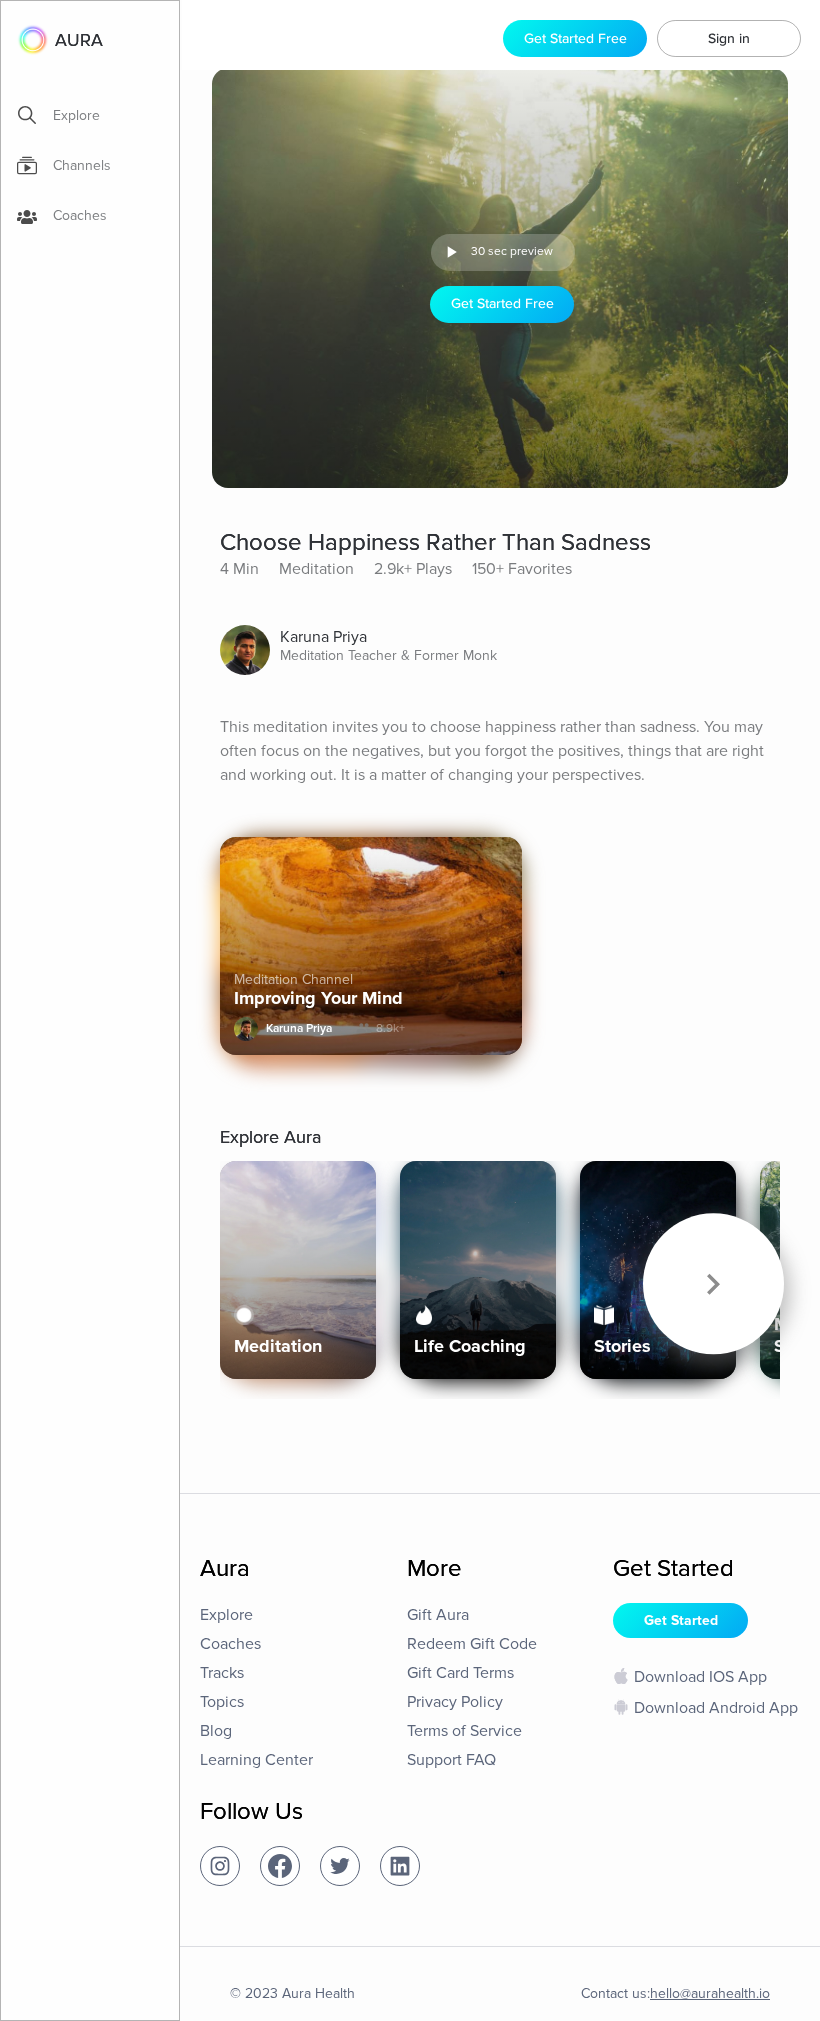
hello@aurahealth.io (710, 1993)
